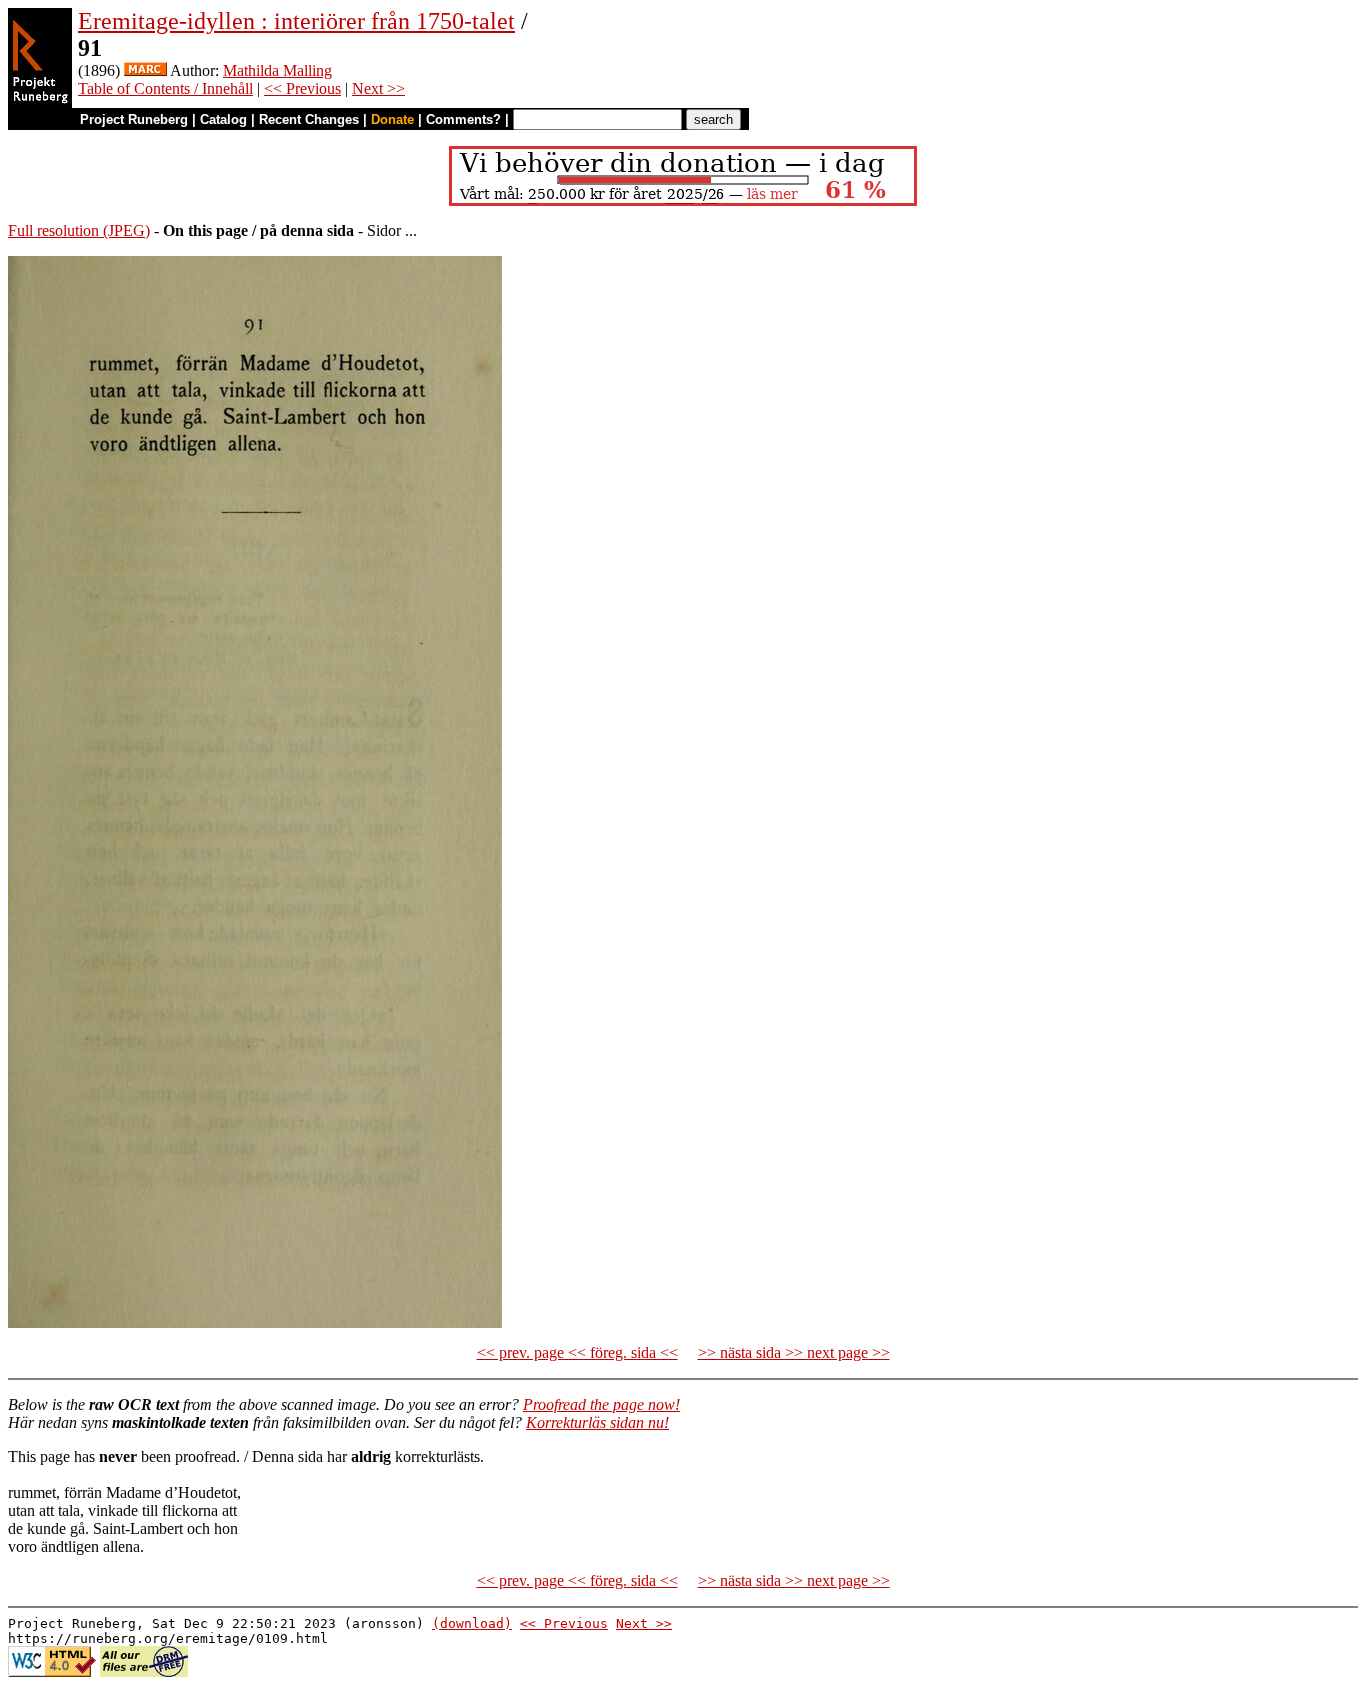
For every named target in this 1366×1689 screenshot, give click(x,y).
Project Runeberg (134, 119)
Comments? (463, 119)
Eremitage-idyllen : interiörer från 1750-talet (296, 21)
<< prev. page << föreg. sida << (577, 1352)
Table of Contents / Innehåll (165, 88)
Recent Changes (309, 119)
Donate (392, 119)
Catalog (223, 119)
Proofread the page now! (601, 1404)
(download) (472, 1623)
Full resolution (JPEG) (79, 230)
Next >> (378, 88)
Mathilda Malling (277, 70)
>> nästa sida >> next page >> (794, 1352)
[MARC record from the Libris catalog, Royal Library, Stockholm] (145, 70)
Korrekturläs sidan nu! (597, 1422)
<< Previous (302, 88)
